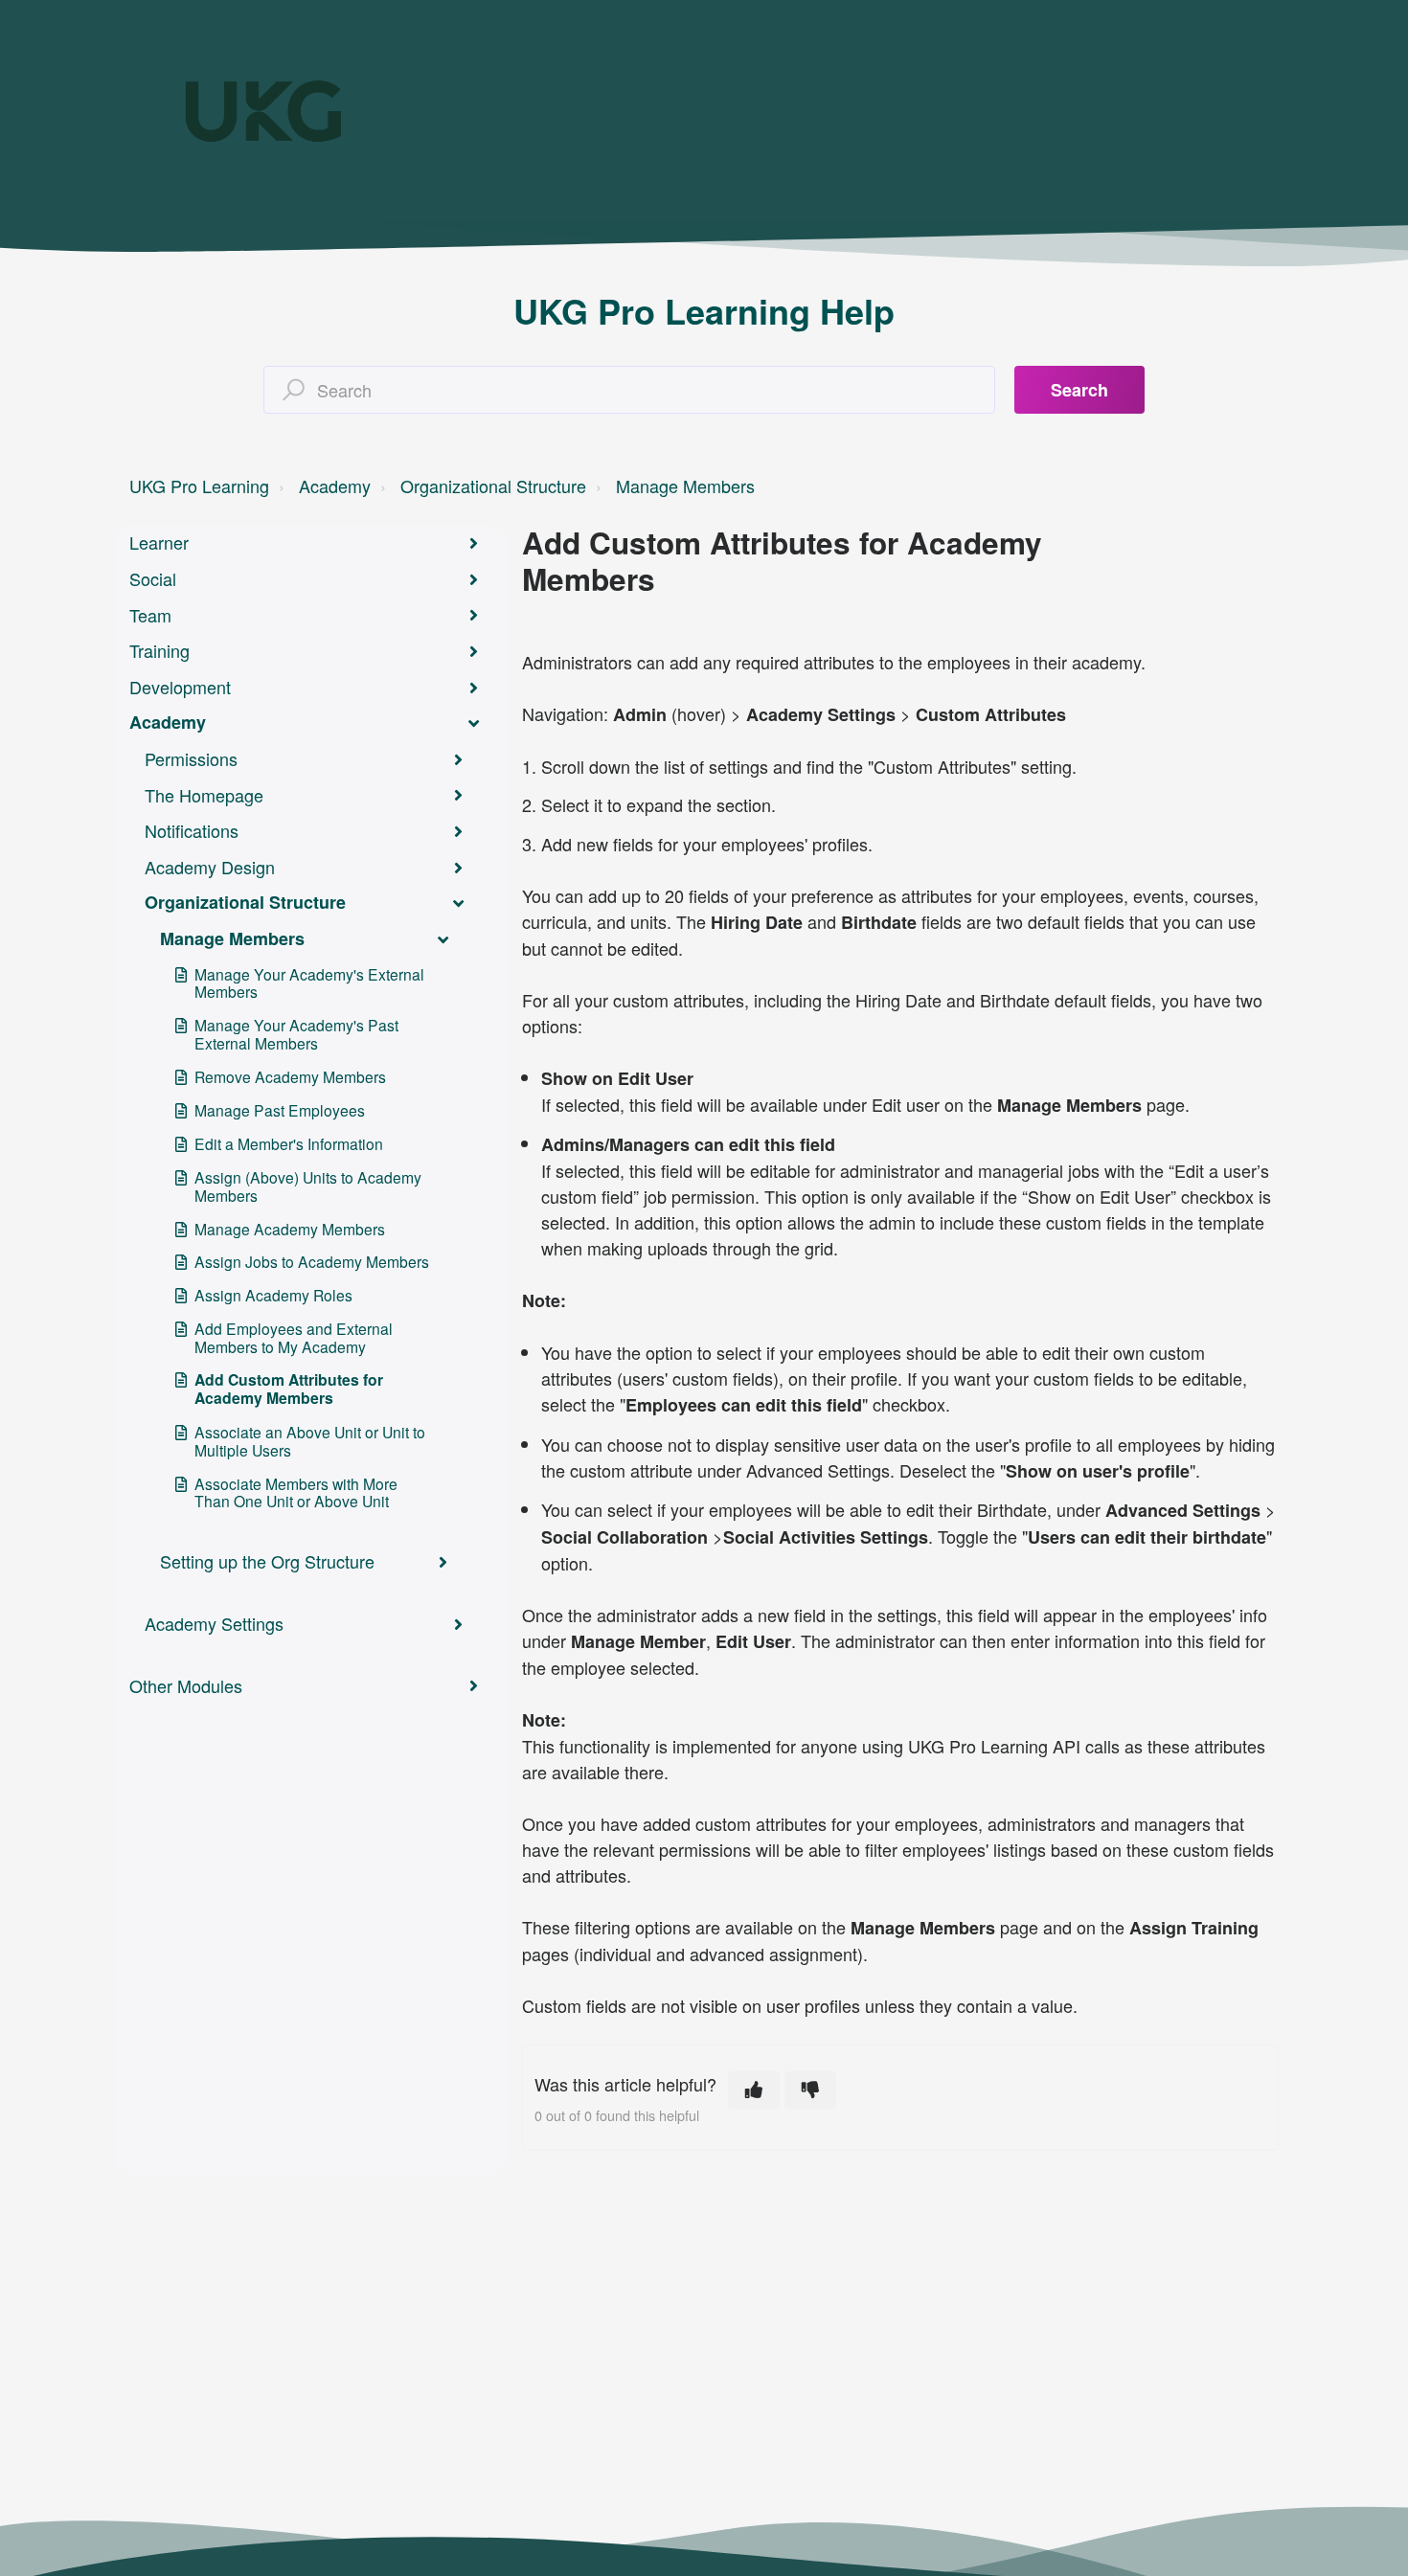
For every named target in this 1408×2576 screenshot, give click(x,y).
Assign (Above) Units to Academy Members (308, 1186)
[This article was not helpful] (810, 2090)
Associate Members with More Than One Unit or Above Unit (296, 1492)
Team (150, 615)
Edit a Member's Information (289, 1143)
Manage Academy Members (290, 1229)
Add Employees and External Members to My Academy (294, 1337)
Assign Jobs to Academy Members (312, 1261)
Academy (335, 486)
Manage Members (685, 486)
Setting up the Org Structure (267, 1561)
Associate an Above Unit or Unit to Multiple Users (310, 1441)
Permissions (191, 758)
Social (153, 578)
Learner (159, 542)
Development (180, 687)
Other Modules (186, 1685)
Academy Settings (214, 1623)
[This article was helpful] (754, 2090)
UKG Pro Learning (199, 486)
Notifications (192, 830)
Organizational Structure (493, 486)
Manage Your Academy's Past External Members (296, 1034)
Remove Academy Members (290, 1076)
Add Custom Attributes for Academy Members (289, 1389)
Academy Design (210, 867)
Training (159, 650)
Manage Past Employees (280, 1110)
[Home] (263, 111)
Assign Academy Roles (273, 1295)
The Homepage (204, 795)
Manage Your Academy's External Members (309, 983)
